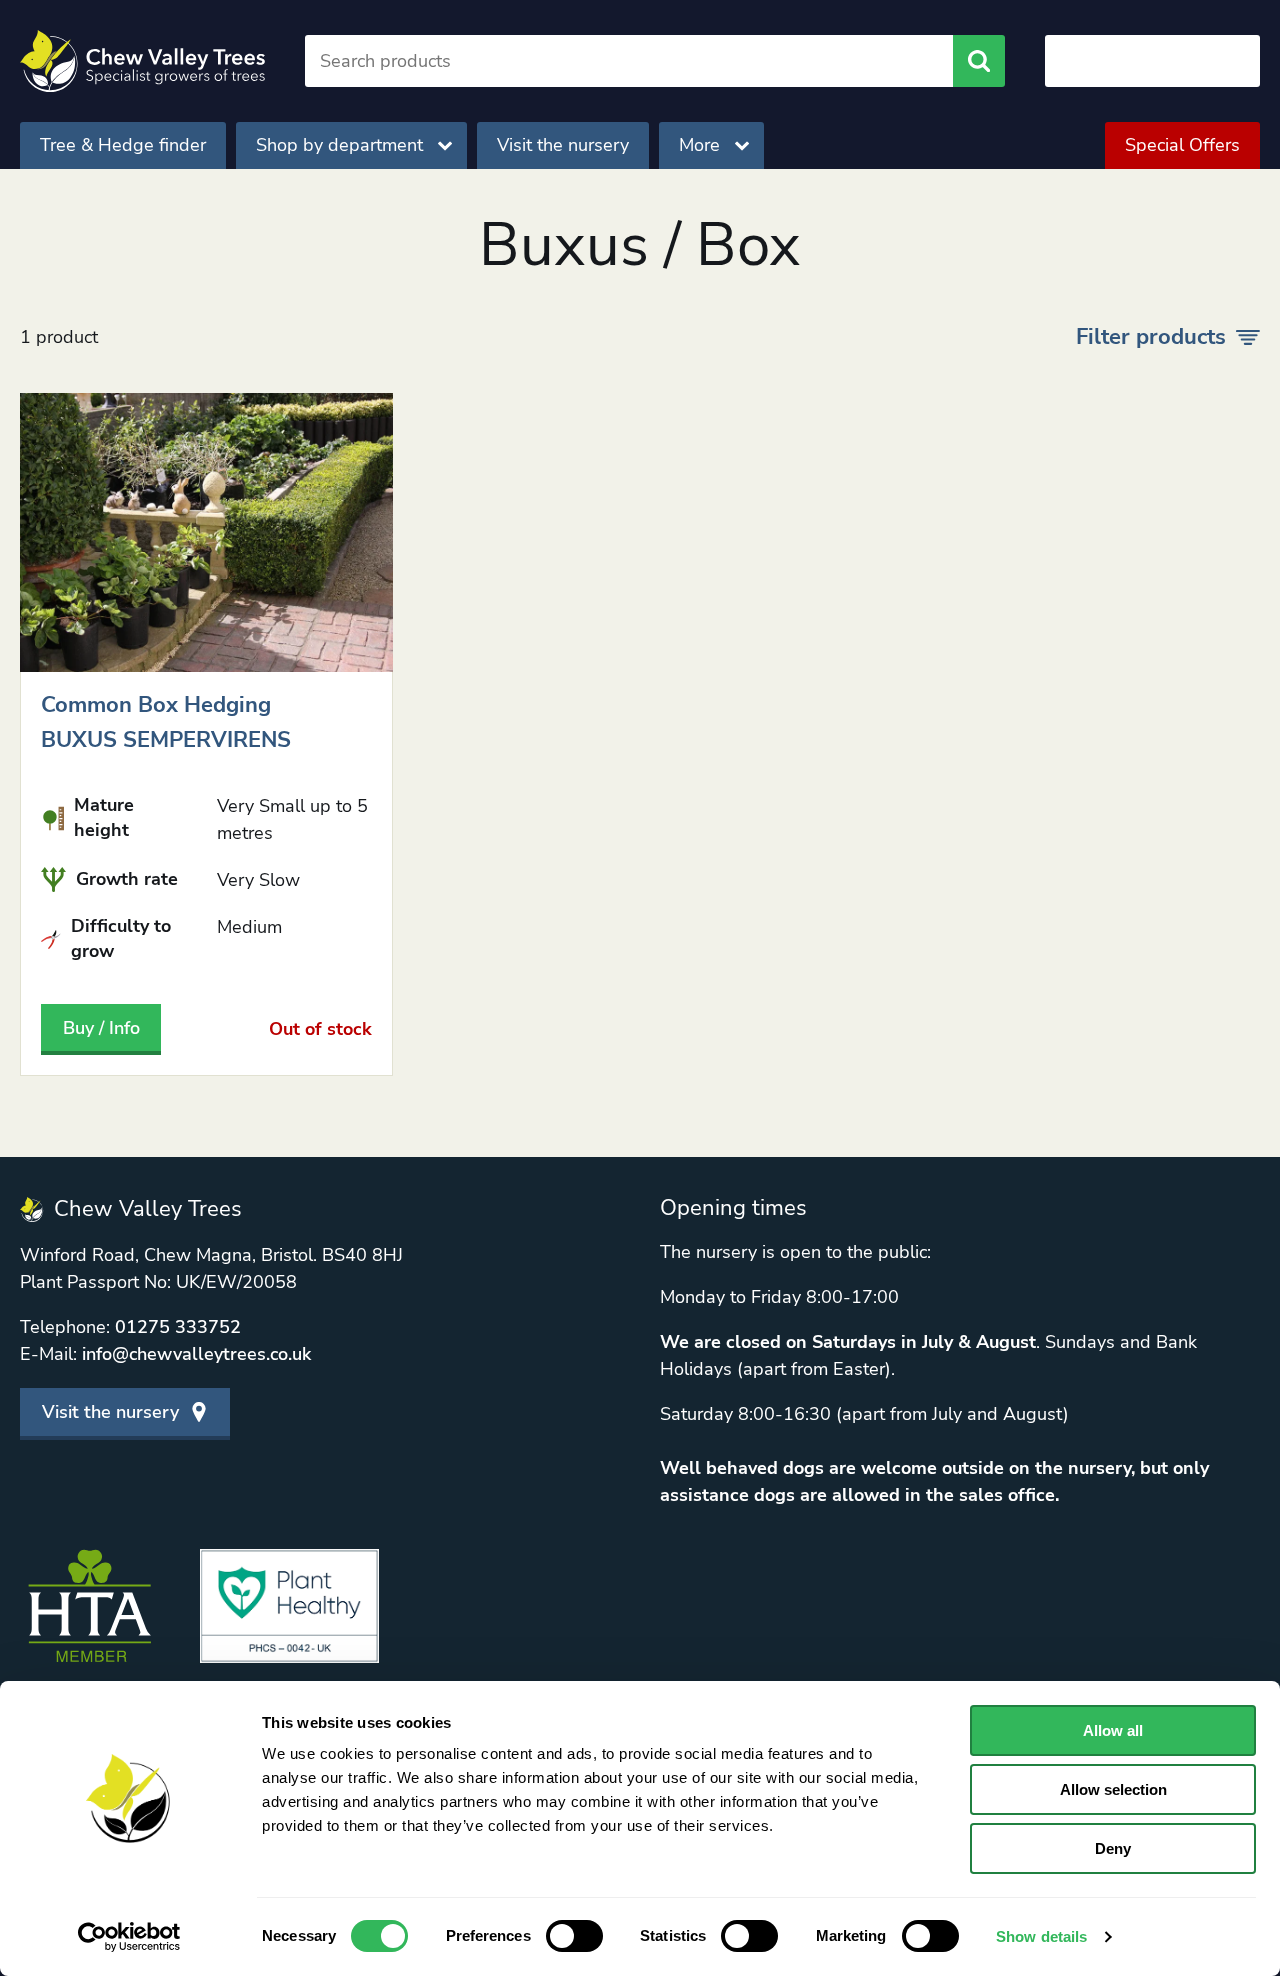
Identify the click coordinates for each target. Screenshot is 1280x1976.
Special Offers (1182, 145)
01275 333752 (178, 1327)
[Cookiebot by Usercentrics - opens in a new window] (129, 1937)
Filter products (1151, 337)
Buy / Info (101, 1028)
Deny (1113, 1848)
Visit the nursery (563, 145)
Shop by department (339, 145)
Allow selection (1113, 1789)
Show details (1041, 1936)
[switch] (574, 1936)
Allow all (1113, 1730)
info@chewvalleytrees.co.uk (196, 1354)
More (699, 145)
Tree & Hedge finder (123, 145)
